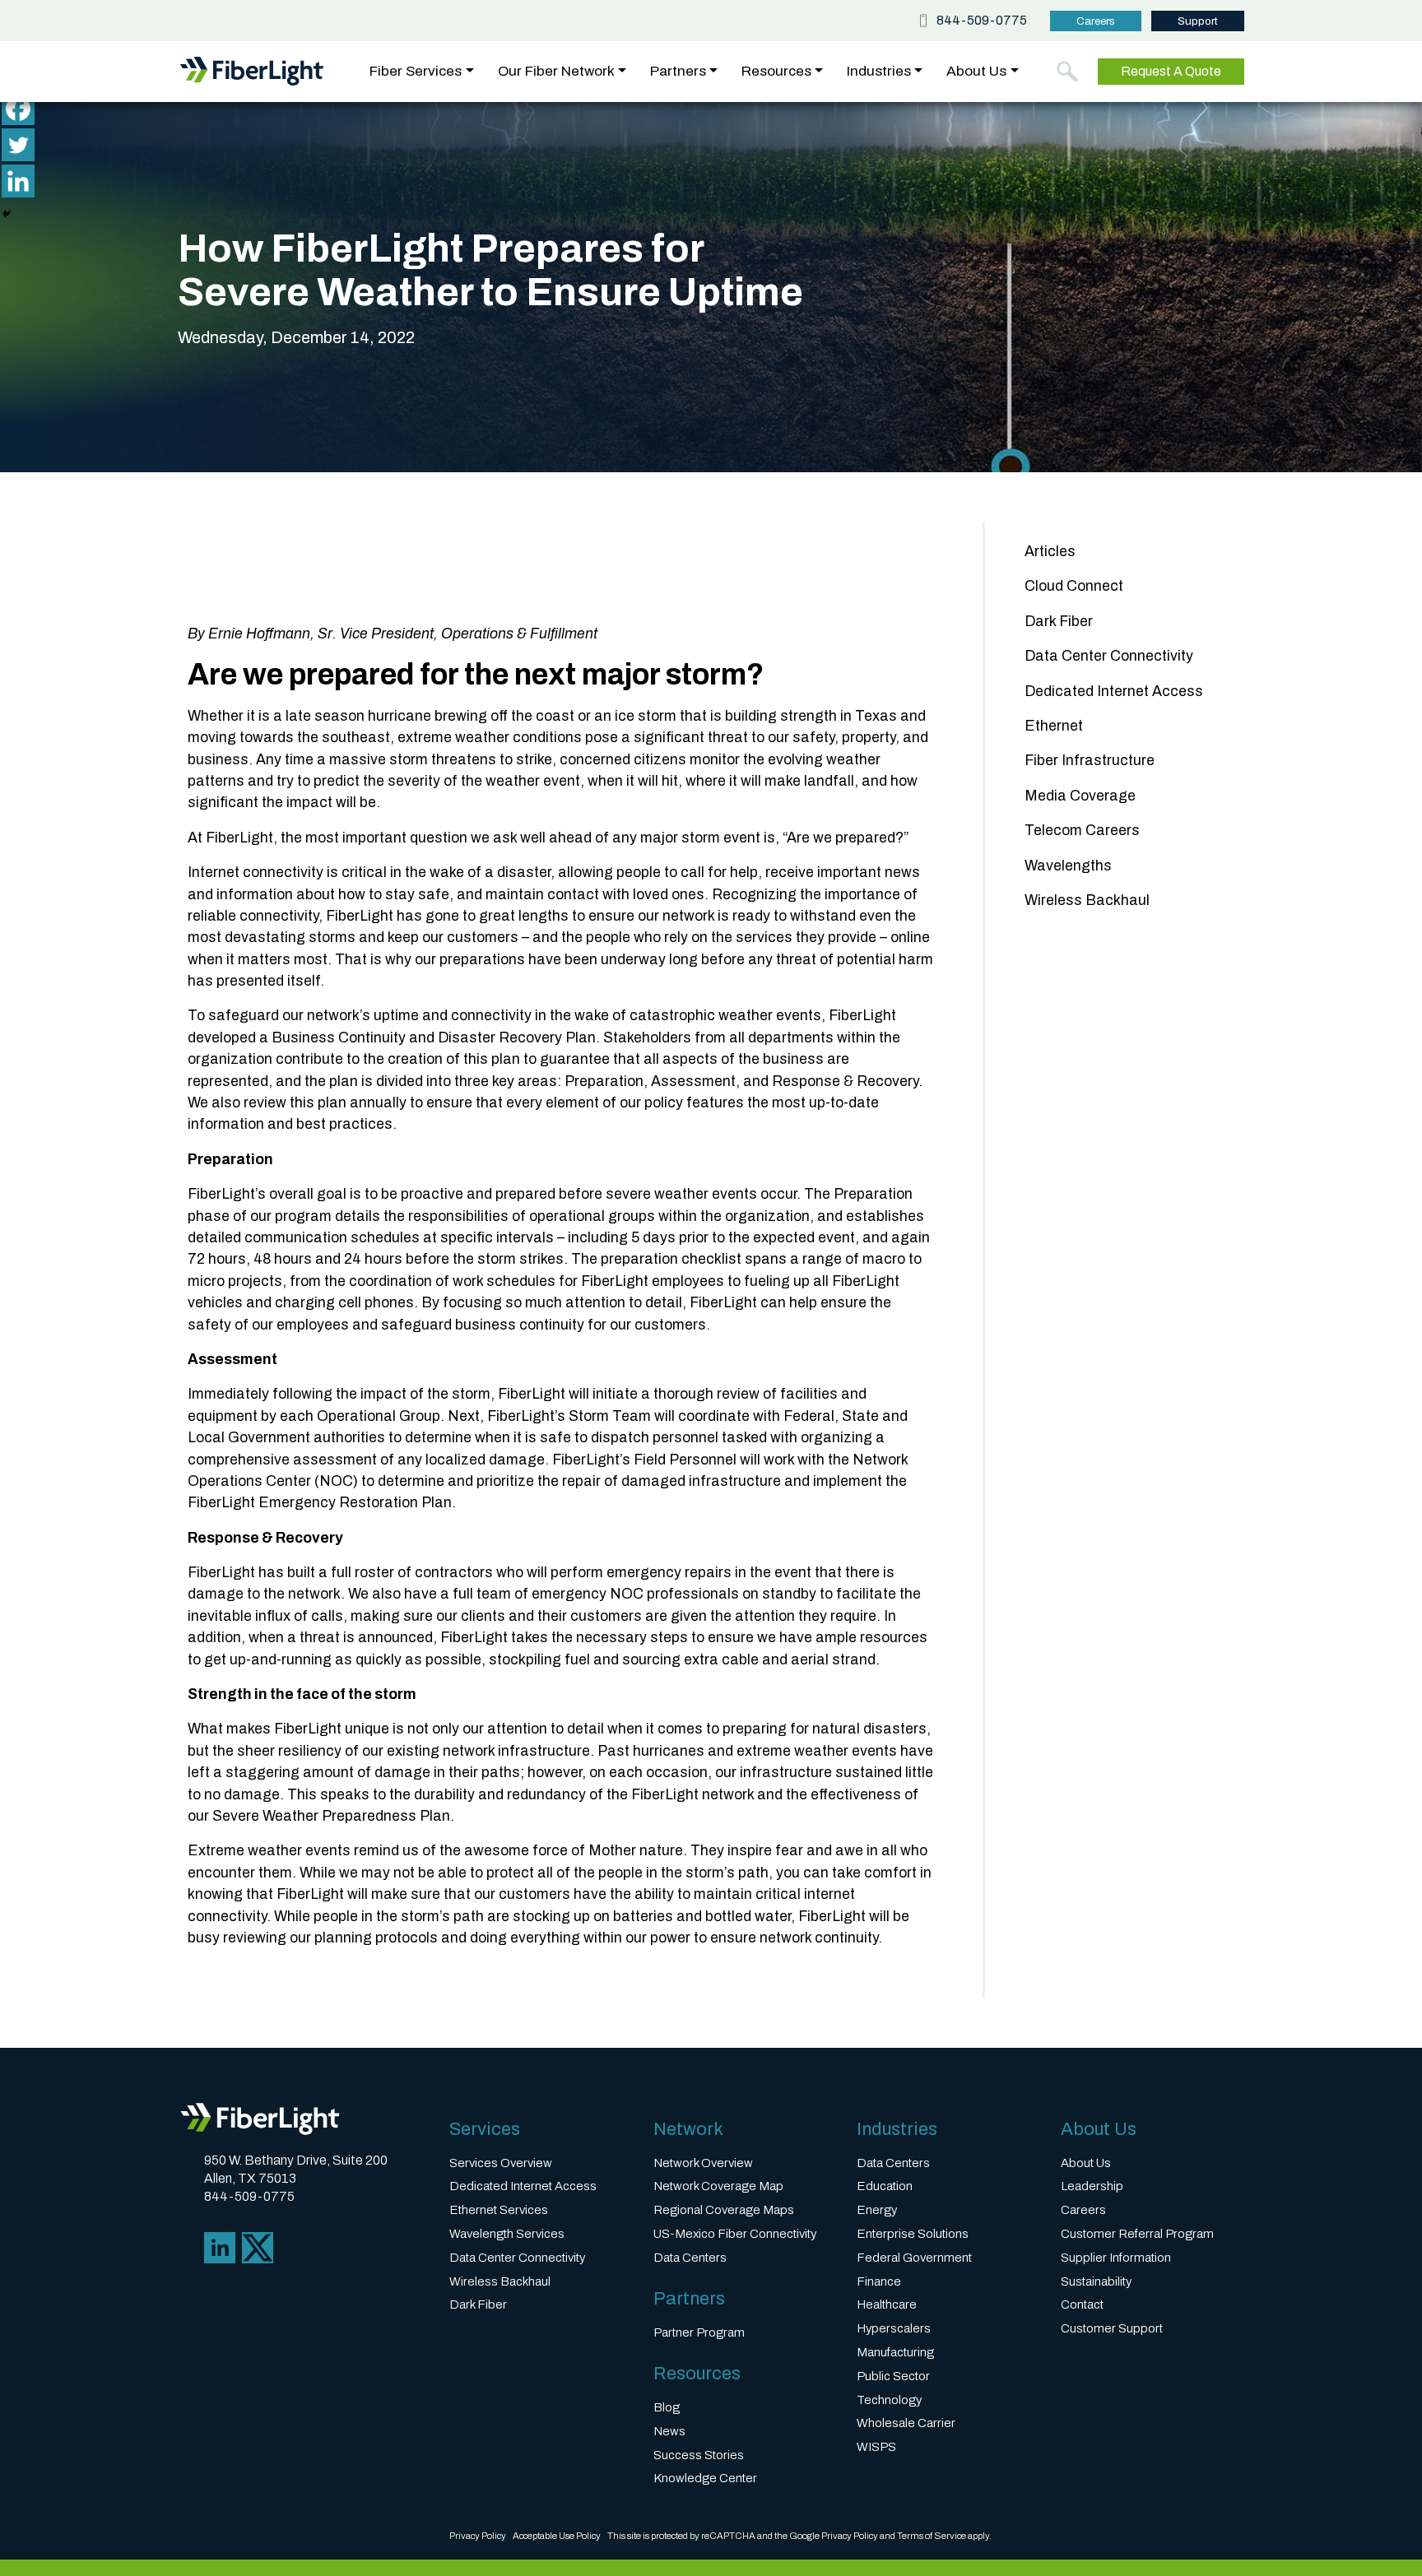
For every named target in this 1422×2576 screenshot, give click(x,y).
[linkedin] (220, 2247)
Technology (889, 2400)
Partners (678, 72)
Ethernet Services (499, 2210)
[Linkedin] (18, 181)
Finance (879, 2281)
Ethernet (1054, 726)
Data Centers (690, 2258)
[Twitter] (18, 145)
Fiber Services (416, 72)
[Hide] (7, 214)
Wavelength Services (507, 2234)
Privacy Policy (478, 2536)
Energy (877, 2210)
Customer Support (1112, 2328)
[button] (1067, 72)
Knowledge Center (705, 2478)
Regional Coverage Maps (724, 2210)
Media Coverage (1080, 796)
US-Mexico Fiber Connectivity (735, 2234)
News (669, 2431)
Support (1198, 21)
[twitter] (258, 2247)
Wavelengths (1068, 866)
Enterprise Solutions (913, 2234)
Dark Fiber (1059, 622)
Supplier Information (1116, 2258)
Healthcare (887, 2304)
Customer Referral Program (1137, 2234)
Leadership (1092, 2186)
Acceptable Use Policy (557, 2536)
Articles (1050, 552)
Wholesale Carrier (906, 2423)
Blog (667, 2407)
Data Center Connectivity (1109, 656)
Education (885, 2186)
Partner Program (699, 2332)
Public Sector (893, 2376)
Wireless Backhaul (1087, 900)
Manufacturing (895, 2352)
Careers (1096, 21)
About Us (976, 72)
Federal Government (914, 2258)
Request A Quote (1171, 71)
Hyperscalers (894, 2328)
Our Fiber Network (556, 72)
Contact (1082, 2304)
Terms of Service (932, 2536)
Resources (776, 72)
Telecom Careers (1082, 831)
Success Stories (699, 2455)
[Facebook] (18, 109)
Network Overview (703, 2163)
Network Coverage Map (718, 2186)
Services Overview (501, 2163)
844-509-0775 (982, 21)
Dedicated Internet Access (1114, 692)
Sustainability (1096, 2281)
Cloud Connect (1074, 586)
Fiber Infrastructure (1090, 761)
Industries (879, 72)
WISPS (876, 2447)
